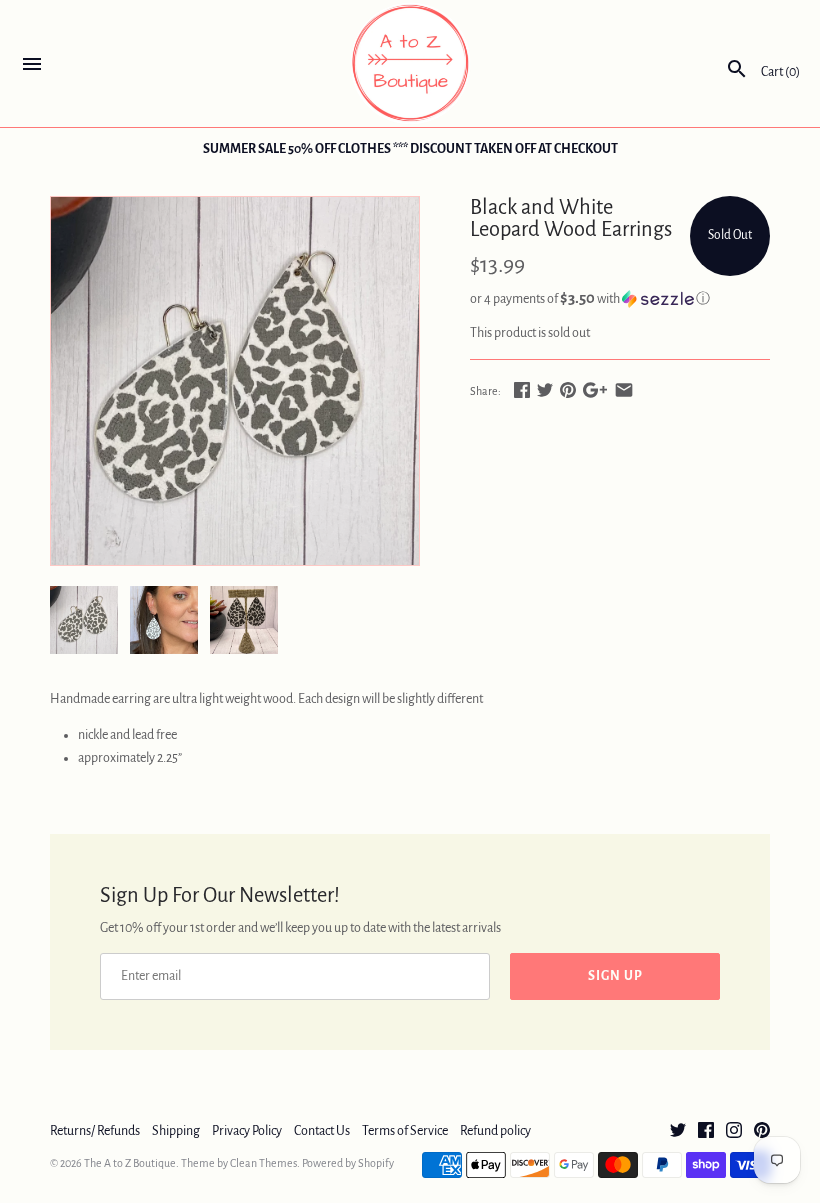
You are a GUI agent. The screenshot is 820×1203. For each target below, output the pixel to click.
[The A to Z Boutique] (410, 63)
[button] (620, 298)
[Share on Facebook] (522, 390)
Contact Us (322, 1131)
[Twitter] (678, 1132)
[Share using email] (624, 390)
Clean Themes (263, 1163)
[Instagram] (734, 1132)
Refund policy (495, 1131)
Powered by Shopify (348, 1163)
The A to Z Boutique (130, 1163)
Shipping (176, 1131)
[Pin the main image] (568, 390)
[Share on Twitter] (545, 390)
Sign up (615, 976)
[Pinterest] (762, 1132)
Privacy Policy (247, 1131)
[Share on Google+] (595, 390)
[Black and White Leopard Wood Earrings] (235, 381)
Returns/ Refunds (95, 1131)
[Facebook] (706, 1132)
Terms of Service (405, 1131)
